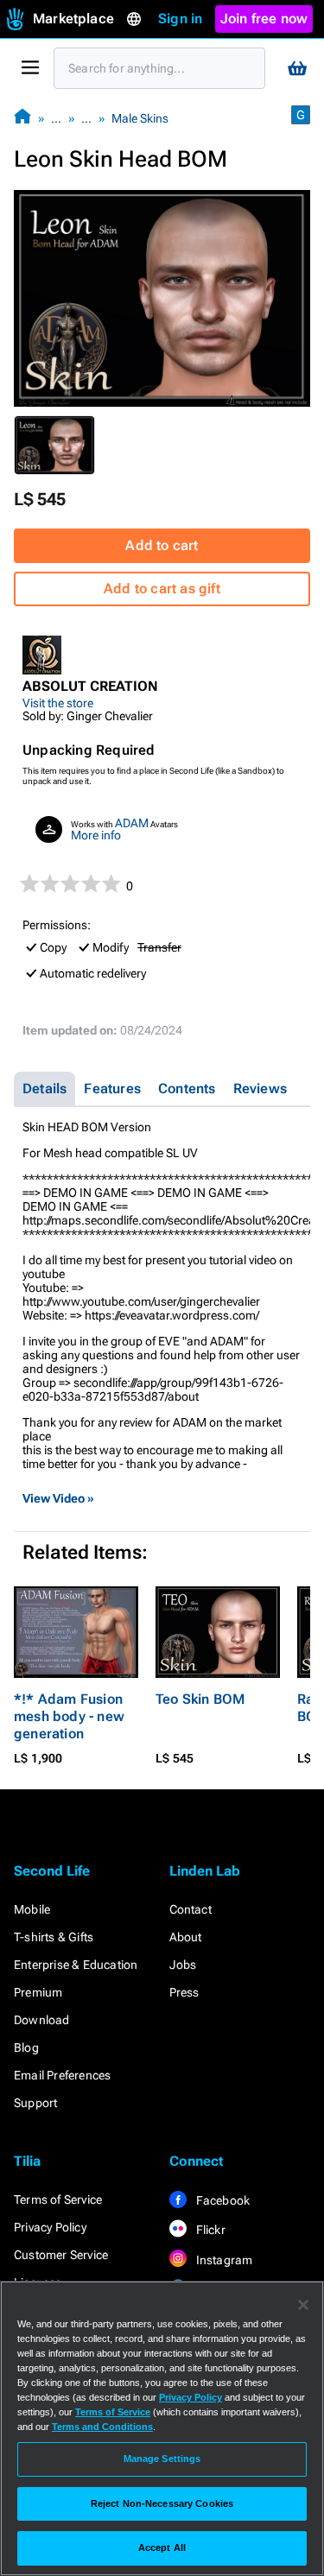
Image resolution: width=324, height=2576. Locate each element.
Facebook (222, 2200)
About (186, 1937)
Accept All (162, 2548)
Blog (26, 2048)
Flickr (210, 2230)
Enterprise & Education (76, 1965)
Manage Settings (162, 2459)
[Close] (303, 2305)
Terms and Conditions (102, 2427)
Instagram (223, 2260)
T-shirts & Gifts (54, 1937)
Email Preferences (62, 2075)
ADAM (132, 823)
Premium (38, 1992)
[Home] (22, 118)
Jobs (183, 1965)
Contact (191, 1909)
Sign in (180, 19)
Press (184, 1992)
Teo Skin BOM (200, 1699)
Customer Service (61, 2255)
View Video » (58, 1498)
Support (35, 2103)
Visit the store (58, 703)
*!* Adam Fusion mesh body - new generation (69, 1716)
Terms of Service (58, 2199)
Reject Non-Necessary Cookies (162, 2503)
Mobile (32, 1909)
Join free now (264, 19)
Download (42, 2020)
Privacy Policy (50, 2227)
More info (96, 835)
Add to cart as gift (162, 589)
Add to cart (162, 545)
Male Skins (140, 118)
